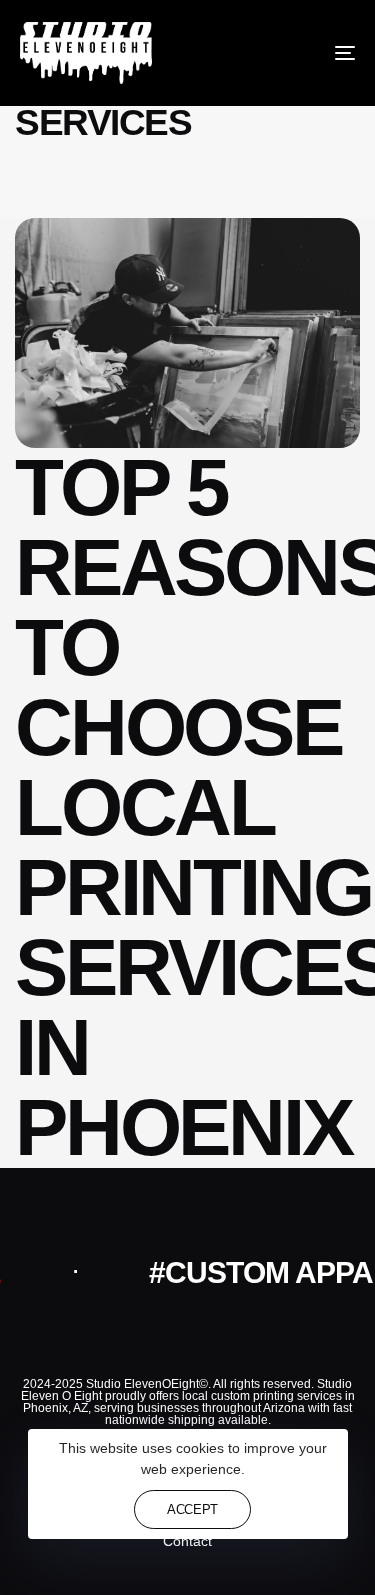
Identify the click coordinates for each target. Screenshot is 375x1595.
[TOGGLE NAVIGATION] (299, 53)
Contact (187, 1541)
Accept (192, 1509)
